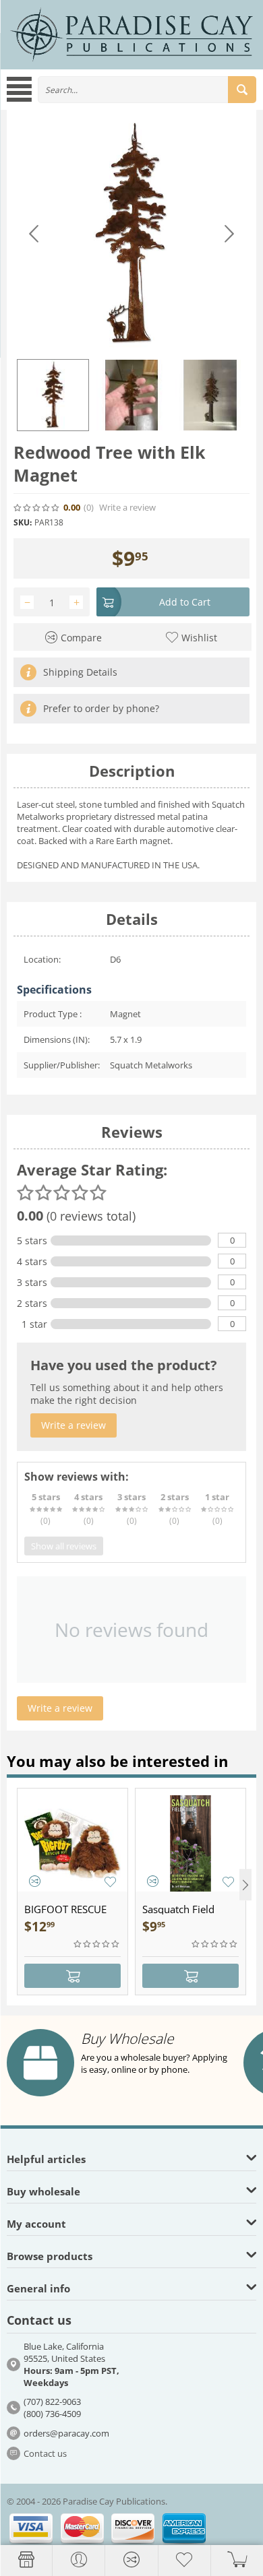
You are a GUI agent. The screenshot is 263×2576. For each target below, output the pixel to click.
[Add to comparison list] (35, 1881)
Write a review (127, 508)
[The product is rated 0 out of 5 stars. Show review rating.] (97, 1944)
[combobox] (147, 90)
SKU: (23, 522)
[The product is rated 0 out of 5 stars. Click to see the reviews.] (37, 508)
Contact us (45, 2453)
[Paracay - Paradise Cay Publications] (131, 34)
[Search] (242, 90)
